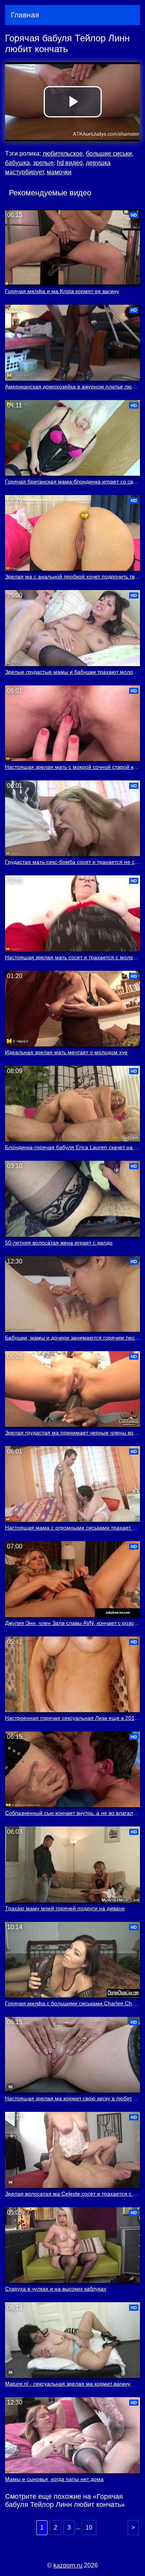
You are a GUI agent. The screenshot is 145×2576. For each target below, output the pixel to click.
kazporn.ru (68, 2565)
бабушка (17, 163)
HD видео (70, 163)
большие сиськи (109, 153)
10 (89, 2528)
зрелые (43, 163)
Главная (25, 15)
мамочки (59, 172)
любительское (63, 153)
